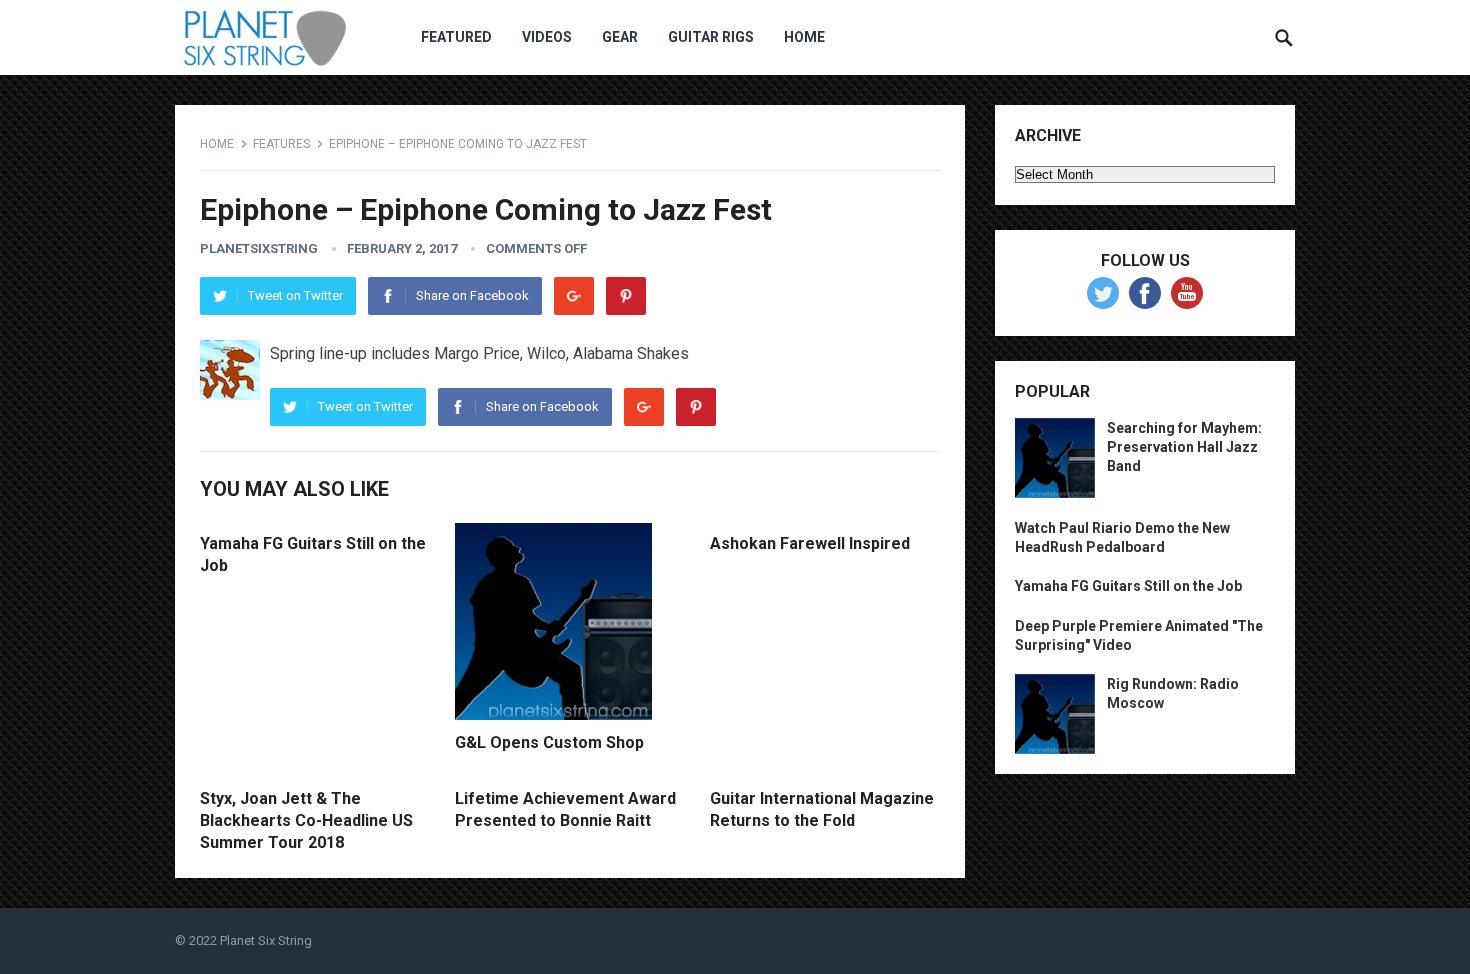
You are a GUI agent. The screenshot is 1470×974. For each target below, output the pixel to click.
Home (804, 37)
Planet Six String (266, 940)
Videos (547, 37)
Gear (620, 37)
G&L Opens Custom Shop (549, 742)
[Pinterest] (626, 296)
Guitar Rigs (711, 37)
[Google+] (574, 296)
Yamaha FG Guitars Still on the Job (1128, 586)
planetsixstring (259, 248)
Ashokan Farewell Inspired (810, 543)
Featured (456, 37)
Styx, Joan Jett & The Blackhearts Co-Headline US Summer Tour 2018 (306, 820)
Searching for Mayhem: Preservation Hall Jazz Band (1184, 447)
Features (281, 144)
